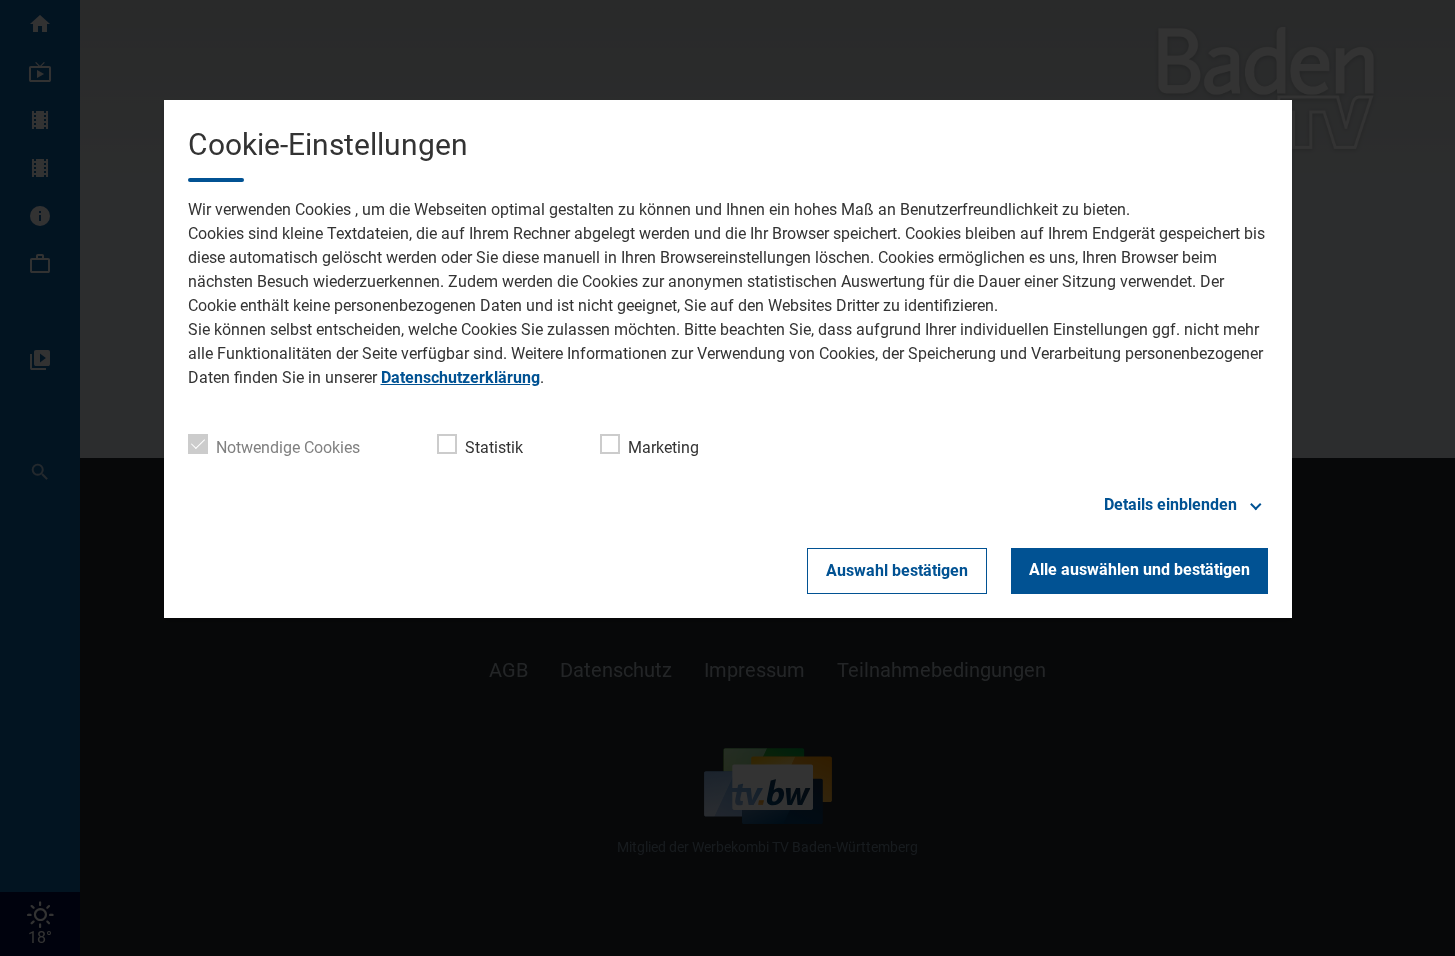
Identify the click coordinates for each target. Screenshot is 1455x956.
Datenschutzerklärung (460, 377)
